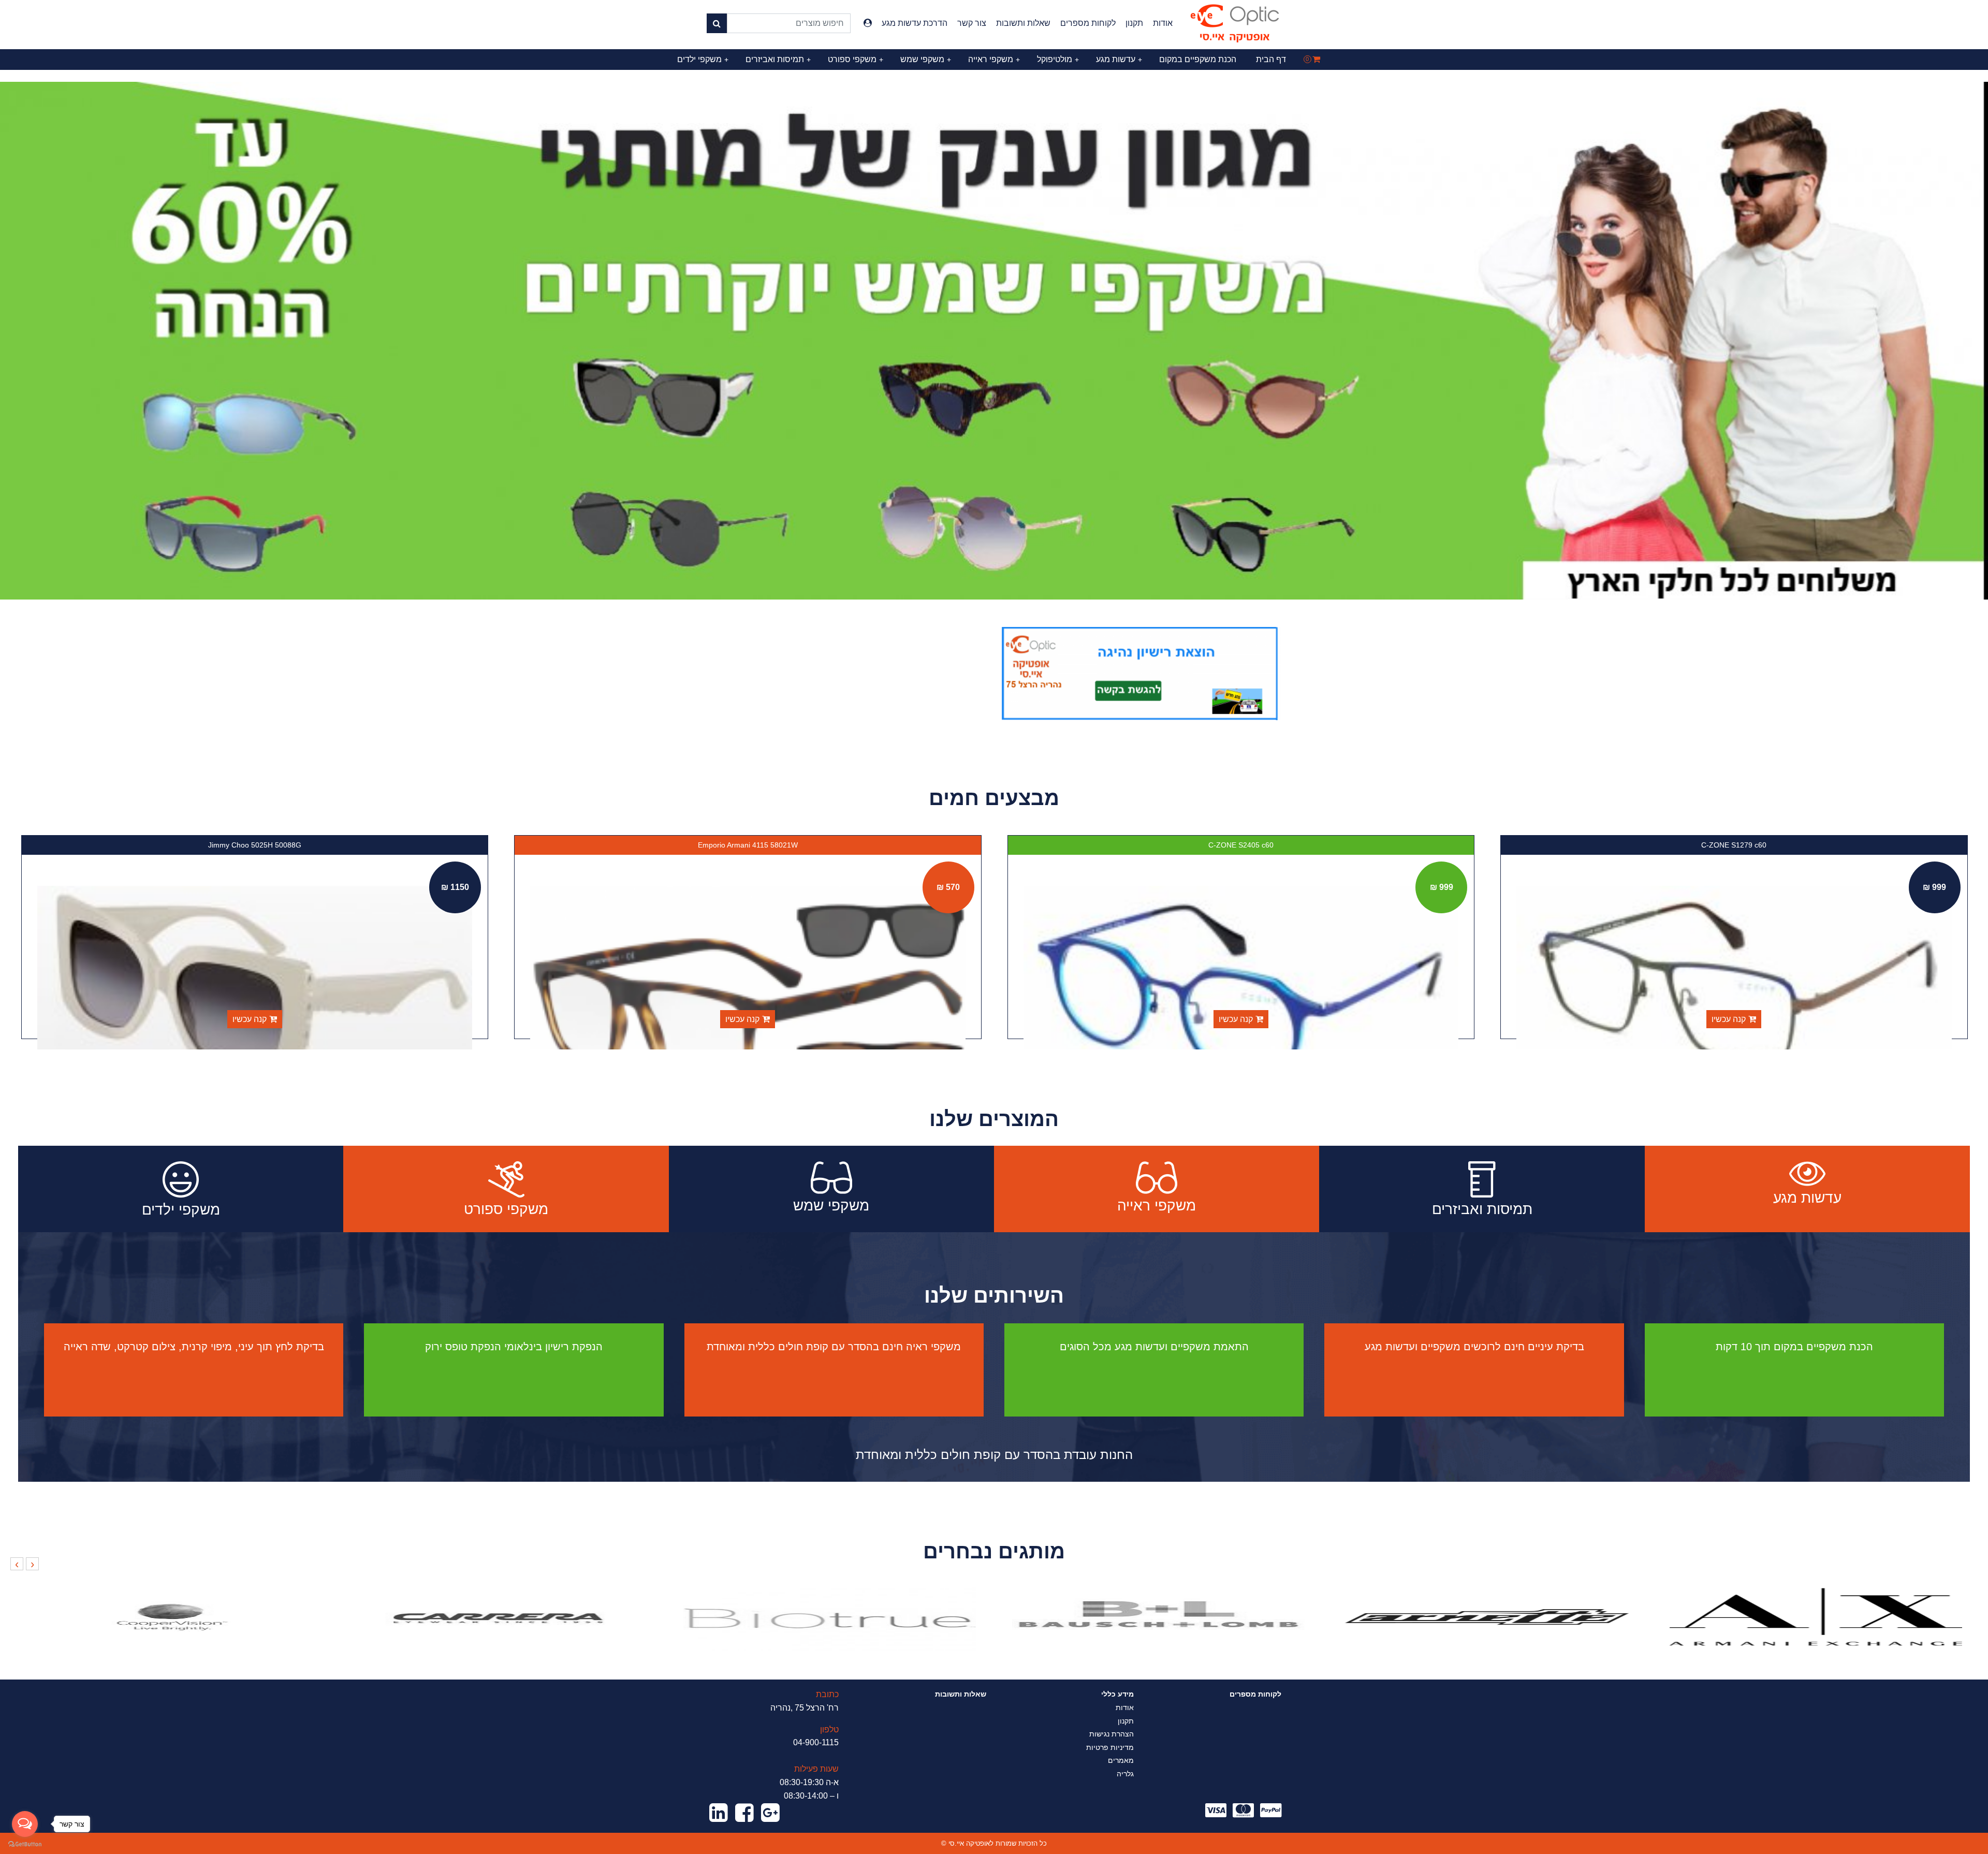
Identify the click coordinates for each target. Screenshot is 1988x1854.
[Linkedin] (719, 1813)
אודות (1163, 23)
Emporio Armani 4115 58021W (1241, 845)
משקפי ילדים (703, 59)
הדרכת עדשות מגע (915, 23)
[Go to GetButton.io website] (25, 1844)
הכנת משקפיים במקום (1198, 59)
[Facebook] (744, 1813)
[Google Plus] (770, 1813)
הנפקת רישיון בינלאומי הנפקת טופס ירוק (514, 1347)
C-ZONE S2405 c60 (1734, 845)
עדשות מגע (1119, 59)
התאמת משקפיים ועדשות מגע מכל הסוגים (1154, 1347)
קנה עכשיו (1729, 1019)
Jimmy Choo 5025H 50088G (748, 845)
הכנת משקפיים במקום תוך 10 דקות (1794, 1347)
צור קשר (972, 23)
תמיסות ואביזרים (778, 59)
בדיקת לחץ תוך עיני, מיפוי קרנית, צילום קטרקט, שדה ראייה (194, 1347)
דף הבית (1271, 59)
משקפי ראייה (994, 59)
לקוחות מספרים (1088, 23)
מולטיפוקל (1058, 59)
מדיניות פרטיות (1110, 1747)
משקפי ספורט (856, 59)
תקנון (1134, 23)
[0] (1316, 59)
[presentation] (32, 1564)
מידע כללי (1117, 1694)
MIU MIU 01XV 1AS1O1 (254, 845)
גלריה (1125, 1774)
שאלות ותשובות (1023, 23)
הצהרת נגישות (1112, 1734)
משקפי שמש (926, 59)
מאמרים (1121, 1760)
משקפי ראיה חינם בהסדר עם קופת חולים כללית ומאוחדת (834, 1347)
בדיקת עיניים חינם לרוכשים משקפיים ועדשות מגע (1474, 1347)
